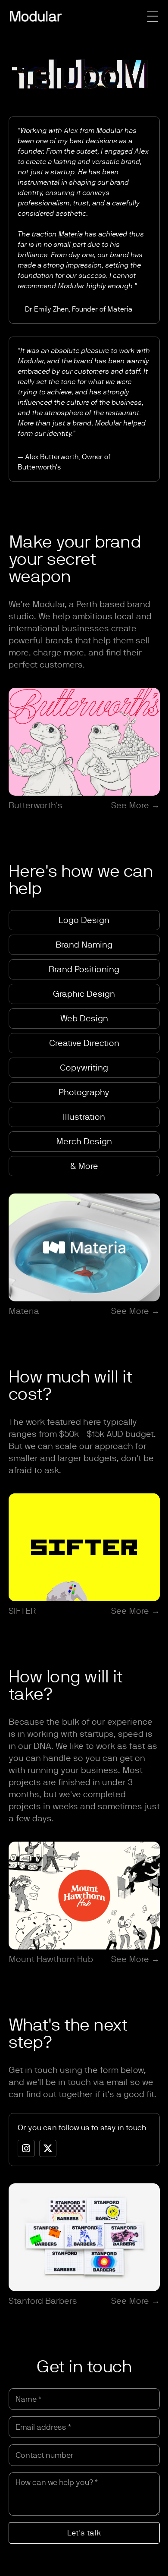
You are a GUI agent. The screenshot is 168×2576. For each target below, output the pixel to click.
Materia (70, 234)
